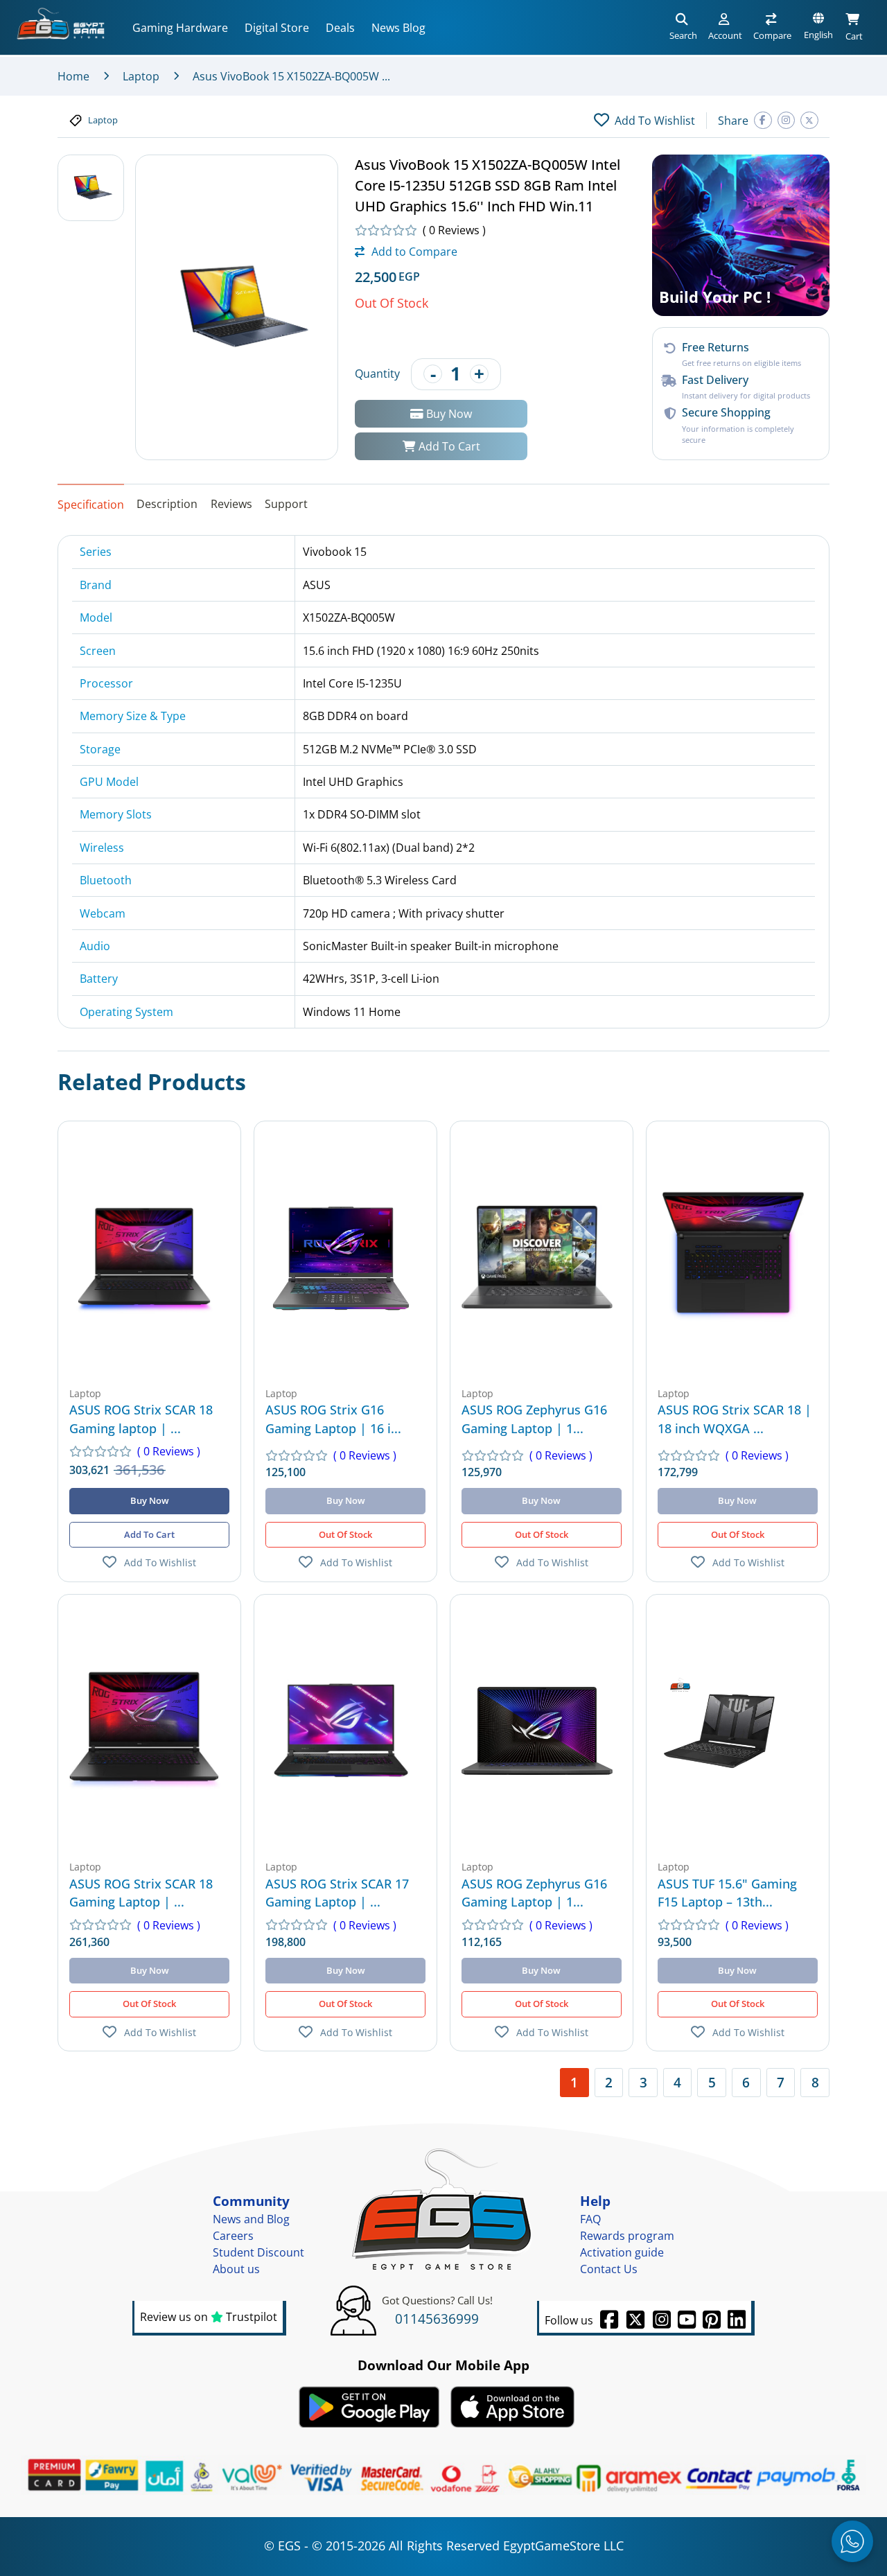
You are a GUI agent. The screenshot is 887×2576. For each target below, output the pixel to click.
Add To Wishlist (160, 1562)
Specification (91, 505)
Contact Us (609, 2269)
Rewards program (627, 2236)
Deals (340, 28)
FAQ (590, 2219)
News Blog (398, 28)
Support (286, 504)
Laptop (141, 76)
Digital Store (277, 28)
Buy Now (448, 413)
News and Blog (251, 2219)
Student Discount (258, 2252)
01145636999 (437, 2319)
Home (73, 76)
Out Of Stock (345, 1534)
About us (236, 2269)
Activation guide (622, 2252)
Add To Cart (448, 446)
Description (167, 504)
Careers (233, 2236)
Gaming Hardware (180, 28)
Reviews (231, 504)
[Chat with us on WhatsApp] (852, 2541)
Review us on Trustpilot (209, 2317)
